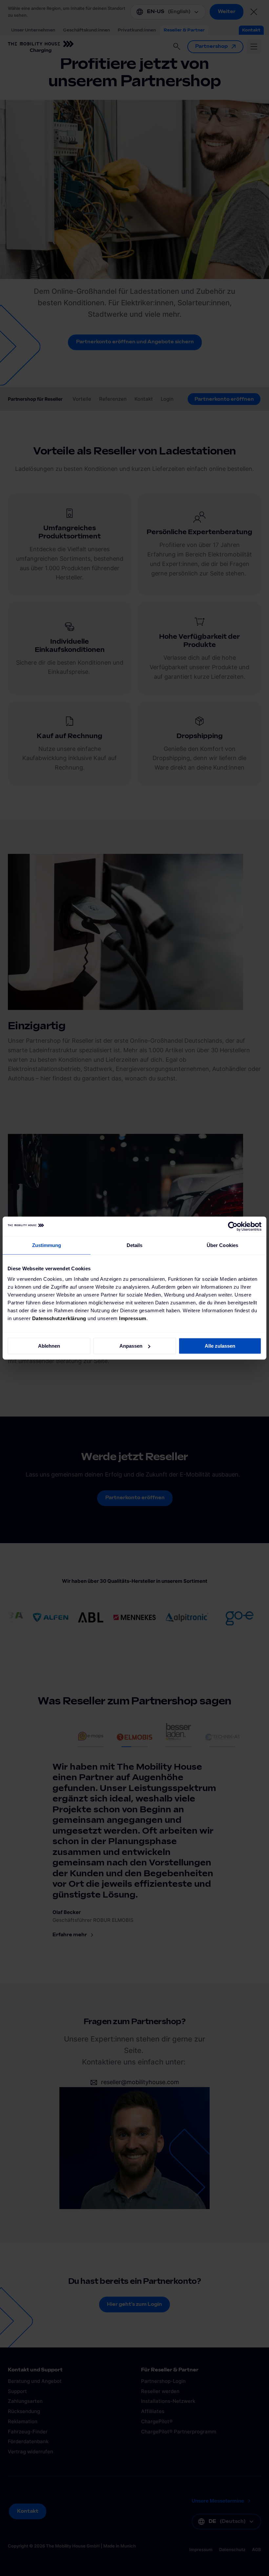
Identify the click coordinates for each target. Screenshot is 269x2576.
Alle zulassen (220, 1346)
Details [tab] (135, 1245)
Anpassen (131, 1346)
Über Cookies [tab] (222, 1245)
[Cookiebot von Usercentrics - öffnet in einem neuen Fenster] (233, 1226)
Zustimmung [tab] (47, 1245)
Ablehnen (49, 1346)
